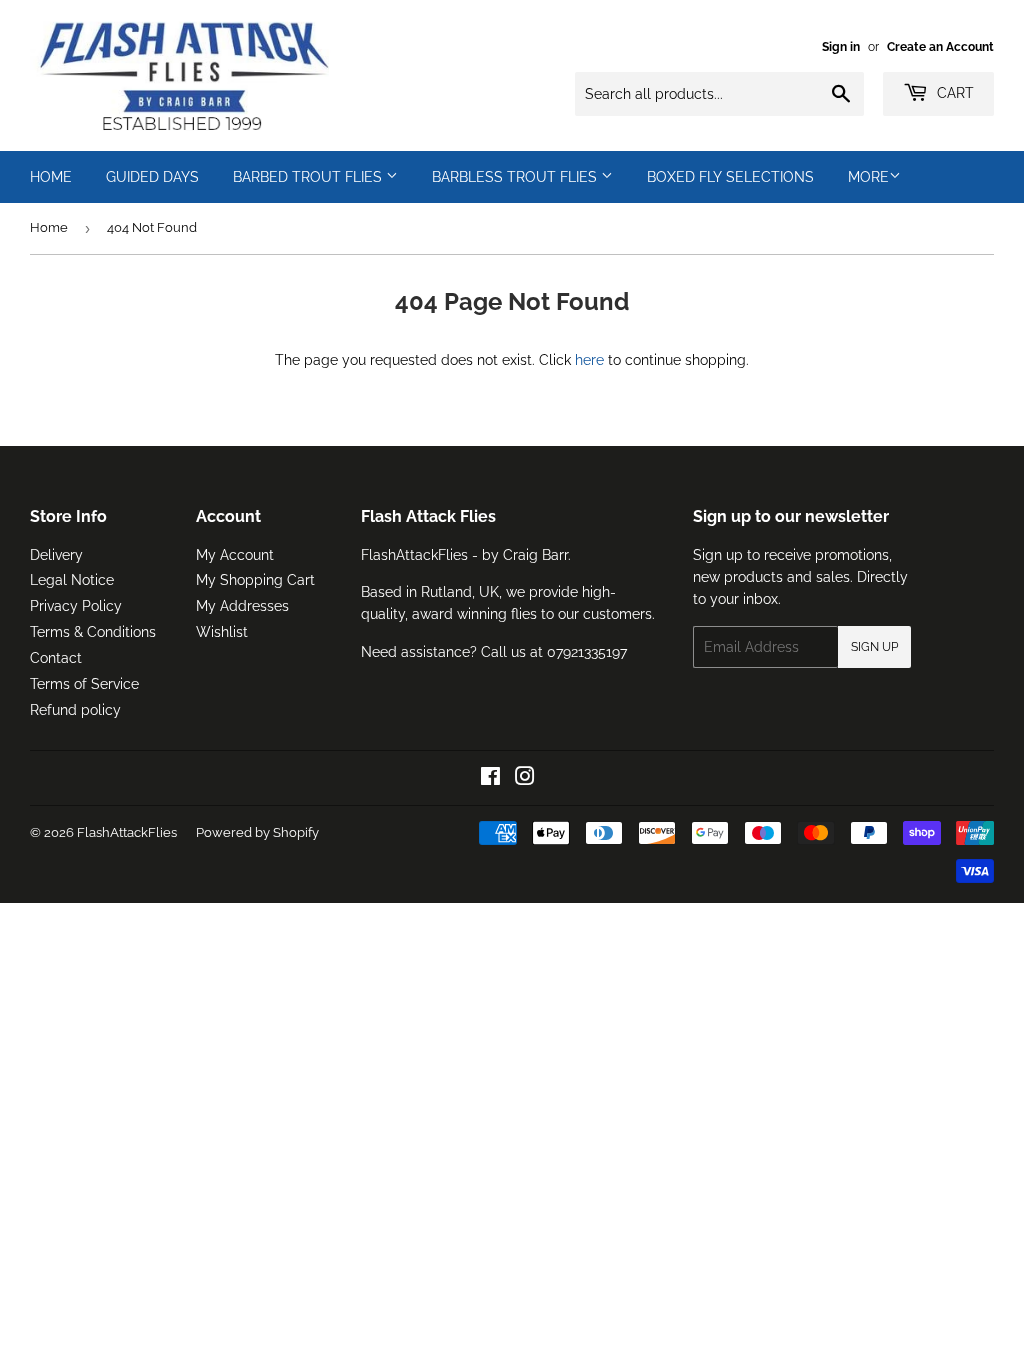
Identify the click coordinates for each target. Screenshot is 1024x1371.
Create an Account (940, 47)
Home (49, 227)
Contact (56, 658)
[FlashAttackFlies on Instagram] (525, 779)
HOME (51, 177)
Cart (953, 93)
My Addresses (242, 606)
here (589, 360)
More (868, 177)
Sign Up (874, 647)
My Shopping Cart (255, 580)
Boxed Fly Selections (730, 177)
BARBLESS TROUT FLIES (516, 177)
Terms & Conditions (93, 632)
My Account (235, 555)
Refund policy (75, 710)
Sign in (841, 47)
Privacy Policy (76, 606)
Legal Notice (72, 580)
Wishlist (222, 632)
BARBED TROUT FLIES (309, 177)
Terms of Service (84, 684)
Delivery (56, 555)
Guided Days (152, 177)
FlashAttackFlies (127, 832)
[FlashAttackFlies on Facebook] (490, 779)
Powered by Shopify (257, 832)
